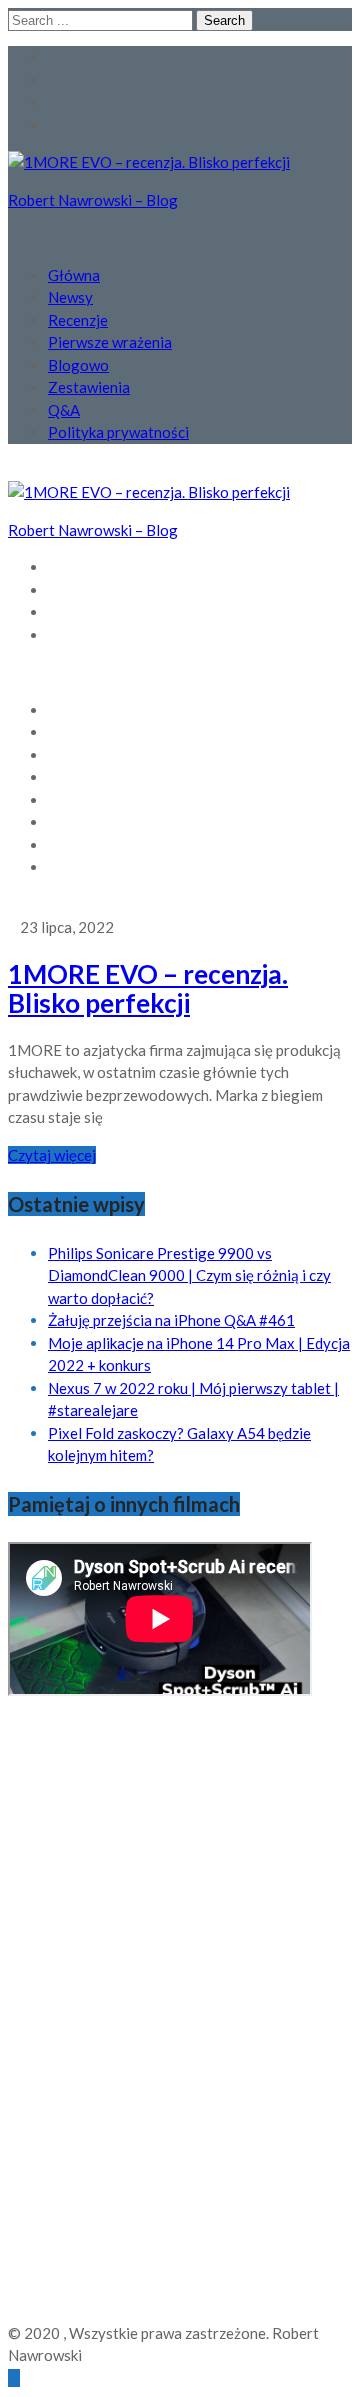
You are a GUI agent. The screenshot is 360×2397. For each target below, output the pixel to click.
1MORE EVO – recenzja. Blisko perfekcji (148, 988)
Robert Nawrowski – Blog (93, 200)
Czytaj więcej (52, 1155)
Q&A (64, 410)
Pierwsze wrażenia (110, 342)
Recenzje (78, 320)
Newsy (70, 297)
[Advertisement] (88, 2016)
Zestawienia (89, 387)
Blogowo (78, 365)
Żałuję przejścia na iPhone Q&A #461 (171, 1320)
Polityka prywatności (118, 432)
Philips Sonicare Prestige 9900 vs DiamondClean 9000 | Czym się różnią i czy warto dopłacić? (189, 1275)
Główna (74, 275)
